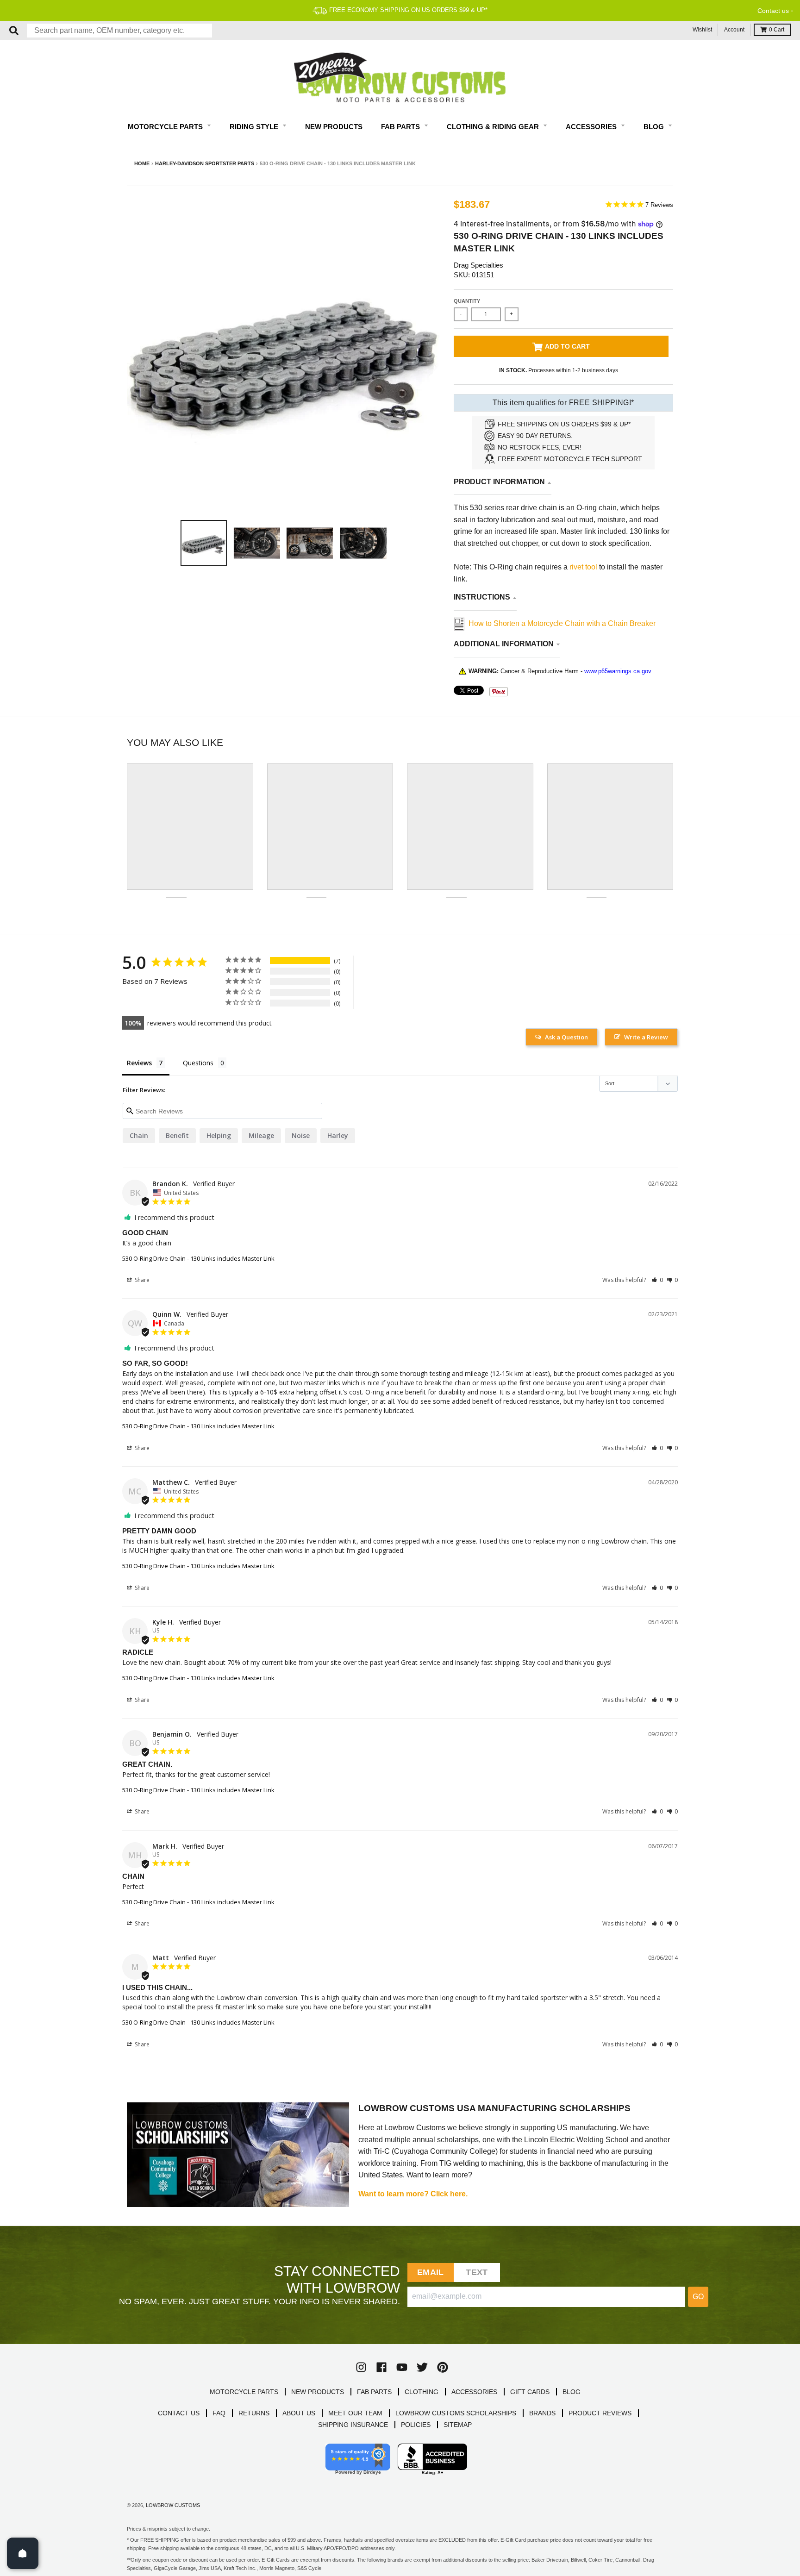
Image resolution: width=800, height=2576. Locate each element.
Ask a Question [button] (566, 1037)
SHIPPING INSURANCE (353, 2425)
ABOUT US (299, 2413)
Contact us (773, 11)
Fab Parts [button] (401, 127)
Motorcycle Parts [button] (166, 127)
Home (142, 163)
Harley (338, 1135)
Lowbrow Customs (173, 2505)
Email (430, 2272)
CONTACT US (179, 2413)
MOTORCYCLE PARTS (244, 2392)
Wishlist (702, 30)
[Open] (23, 2553)
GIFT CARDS (530, 2392)
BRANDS (542, 2413)
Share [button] (141, 1280)
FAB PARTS (374, 2392)
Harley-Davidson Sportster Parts (205, 163)
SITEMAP (458, 2425)
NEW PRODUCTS (318, 2392)
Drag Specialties (478, 265)
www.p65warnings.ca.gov (618, 671)
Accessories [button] (592, 127)
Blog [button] (655, 127)
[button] (657, 1280)
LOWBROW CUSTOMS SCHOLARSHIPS (456, 2413)
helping (219, 1135)
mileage (261, 1135)
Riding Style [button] (255, 127)
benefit (177, 1135)
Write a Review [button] (646, 1037)
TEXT (477, 2272)
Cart (777, 30)
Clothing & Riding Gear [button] (494, 127)
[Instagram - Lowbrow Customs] (361, 2367)
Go (698, 2297)
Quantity (467, 301)
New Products (334, 127)
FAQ (219, 2413)
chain (139, 1135)
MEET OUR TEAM (355, 2413)
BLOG (572, 2392)
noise (301, 1135)
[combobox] (119, 31)
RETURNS (254, 2413)
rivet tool (584, 567)
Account (734, 30)
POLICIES (416, 2425)
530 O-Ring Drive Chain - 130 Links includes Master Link (198, 1258)
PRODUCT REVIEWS (600, 2413)
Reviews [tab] (139, 1063)
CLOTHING (422, 2392)
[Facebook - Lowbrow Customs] (381, 2367)
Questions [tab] (198, 1063)
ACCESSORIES (474, 2392)
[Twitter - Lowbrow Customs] (422, 2367)
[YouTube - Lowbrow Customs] (402, 2367)
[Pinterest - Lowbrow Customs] (443, 2367)
